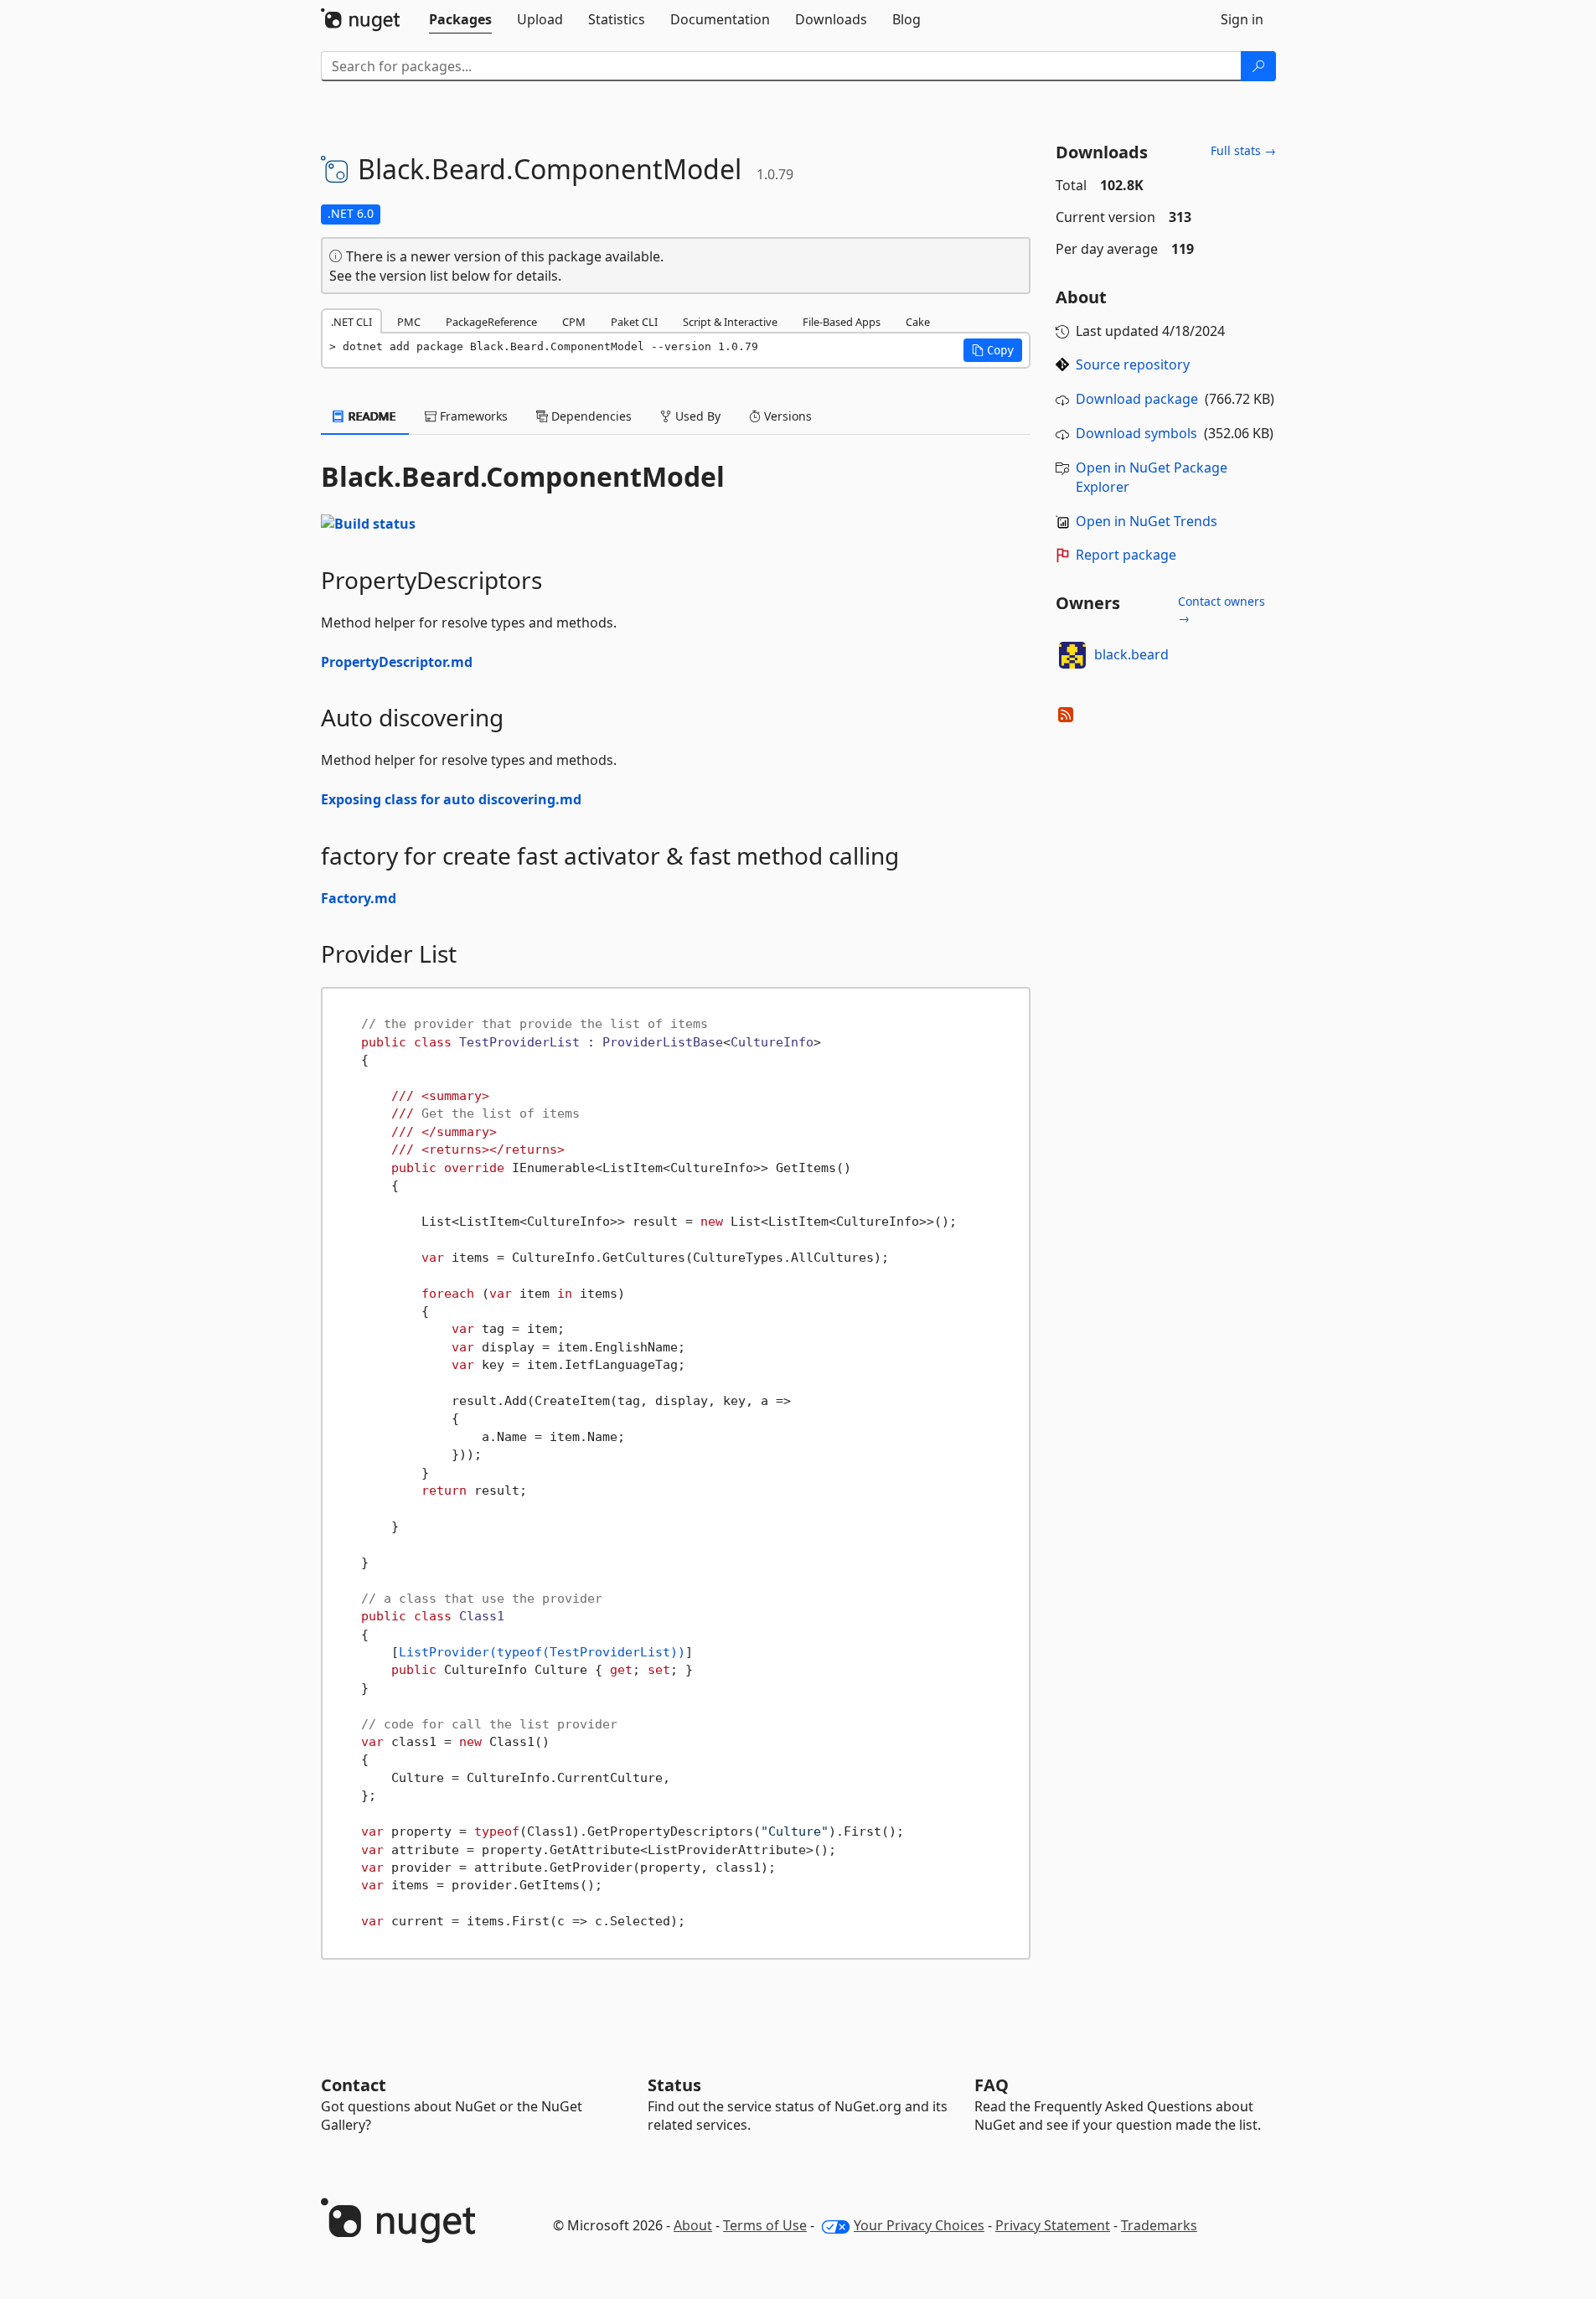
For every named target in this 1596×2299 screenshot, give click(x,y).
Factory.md (359, 898)
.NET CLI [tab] (351, 322)
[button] (993, 350)
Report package (1126, 555)
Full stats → (1243, 150)
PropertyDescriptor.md (397, 662)
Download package (1137, 399)
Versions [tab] (786, 416)
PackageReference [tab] (491, 322)
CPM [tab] (574, 322)
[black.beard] (1072, 655)
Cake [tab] (918, 322)
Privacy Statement (1053, 2225)
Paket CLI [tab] (634, 322)
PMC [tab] (409, 322)
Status (674, 2085)
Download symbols (1136, 433)
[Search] (1258, 66)
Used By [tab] (696, 416)
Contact (354, 2085)
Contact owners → (1222, 610)
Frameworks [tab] (472, 416)
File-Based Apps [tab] (842, 322)
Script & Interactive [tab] (730, 322)
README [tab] (371, 416)
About (693, 2225)
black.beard (1131, 654)
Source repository (1133, 364)
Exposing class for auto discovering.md (451, 799)
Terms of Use (765, 2225)
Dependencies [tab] (590, 416)
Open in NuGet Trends (1147, 521)
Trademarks (1159, 2225)
